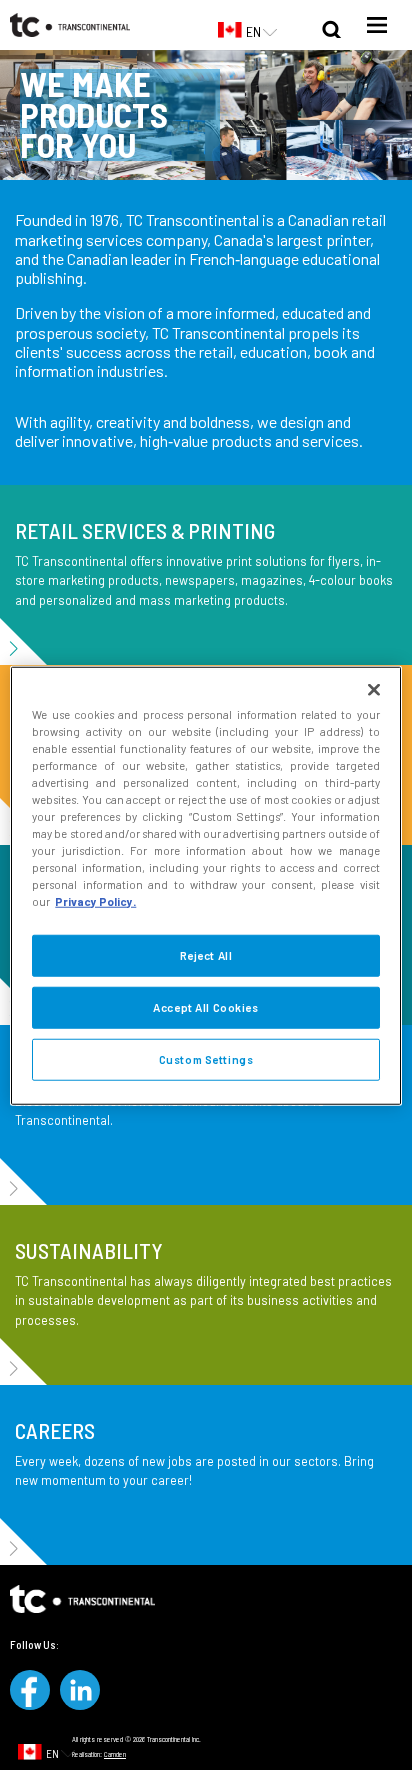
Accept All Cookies (205, 1007)
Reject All (206, 955)
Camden (115, 1754)
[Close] (374, 689)
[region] (205, 885)
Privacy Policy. (95, 901)
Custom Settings (206, 1059)
